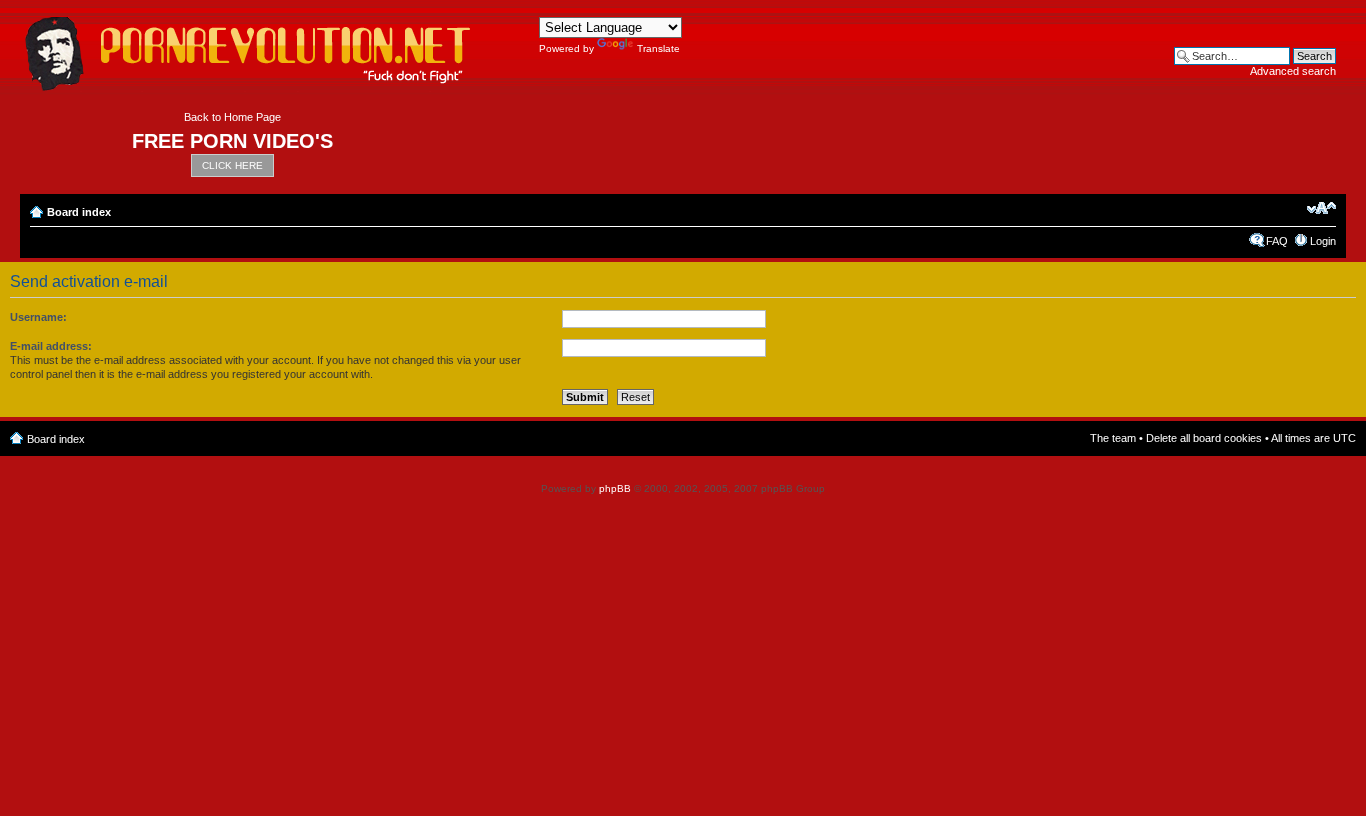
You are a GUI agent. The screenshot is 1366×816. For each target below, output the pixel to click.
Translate (658, 48)
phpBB (615, 488)
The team (1113, 438)
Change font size (1321, 208)
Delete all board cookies (1204, 438)
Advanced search (1293, 71)
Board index (79, 212)
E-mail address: (51, 346)
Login (1323, 241)
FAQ (1277, 241)
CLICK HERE (232, 165)
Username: (38, 317)
